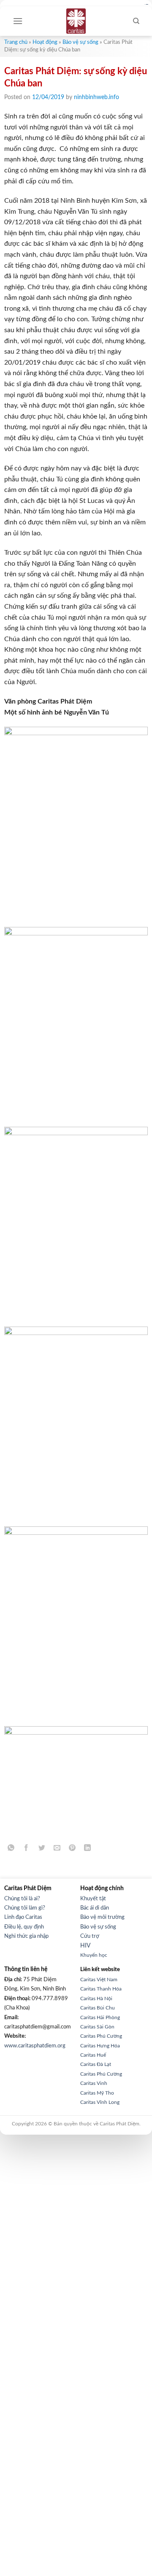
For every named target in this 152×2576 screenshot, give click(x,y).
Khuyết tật (93, 1899)
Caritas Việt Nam (99, 1980)
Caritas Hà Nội (96, 1998)
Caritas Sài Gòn (97, 2027)
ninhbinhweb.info (96, 97)
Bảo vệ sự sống (80, 42)
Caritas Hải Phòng (100, 2017)
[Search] (136, 21)
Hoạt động (45, 42)
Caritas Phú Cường (101, 2036)
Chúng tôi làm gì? (25, 1908)
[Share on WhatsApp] (11, 1849)
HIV (85, 1946)
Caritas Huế (93, 2055)
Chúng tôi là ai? (22, 1899)
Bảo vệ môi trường (102, 1917)
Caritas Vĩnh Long (100, 2102)
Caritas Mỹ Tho (97, 2093)
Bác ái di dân (95, 1908)
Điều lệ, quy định (24, 1927)
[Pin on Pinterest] (72, 1849)
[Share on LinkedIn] (88, 1849)
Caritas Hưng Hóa (100, 2046)
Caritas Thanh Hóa (101, 1989)
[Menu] (18, 21)
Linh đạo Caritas (23, 1917)
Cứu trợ (90, 1936)
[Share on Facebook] (26, 1849)
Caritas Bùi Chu (98, 2008)
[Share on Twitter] (42, 1849)
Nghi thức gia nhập (26, 1936)
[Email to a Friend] (57, 1849)
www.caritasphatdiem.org (35, 2046)
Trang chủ (16, 42)
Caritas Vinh (94, 2083)
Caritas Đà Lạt (96, 2064)
